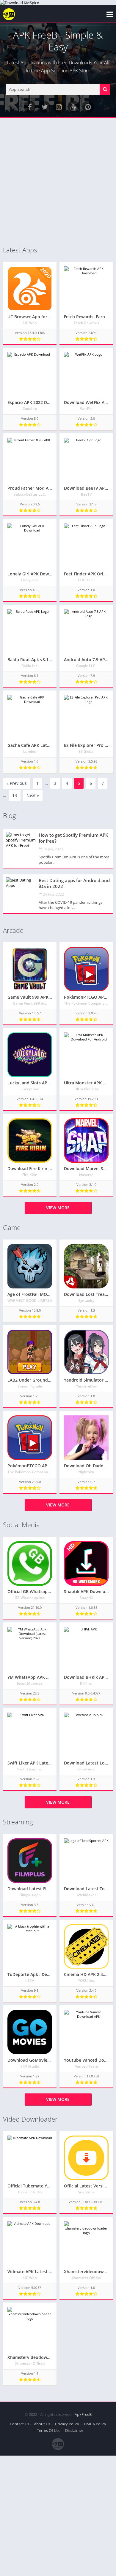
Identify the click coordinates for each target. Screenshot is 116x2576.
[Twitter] (44, 107)
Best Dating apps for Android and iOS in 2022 (74, 883)
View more (58, 1208)
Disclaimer (74, 2430)
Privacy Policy (67, 2424)
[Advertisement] (58, 182)
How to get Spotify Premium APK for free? (73, 838)
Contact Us (19, 2424)
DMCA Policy (95, 2424)
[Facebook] (30, 107)
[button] (105, 89)
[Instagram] (59, 107)
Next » (33, 795)
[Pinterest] (88, 107)
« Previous (17, 783)
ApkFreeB (83, 2414)
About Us (42, 2424)
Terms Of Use (49, 2430)
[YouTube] (73, 107)
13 (15, 795)
